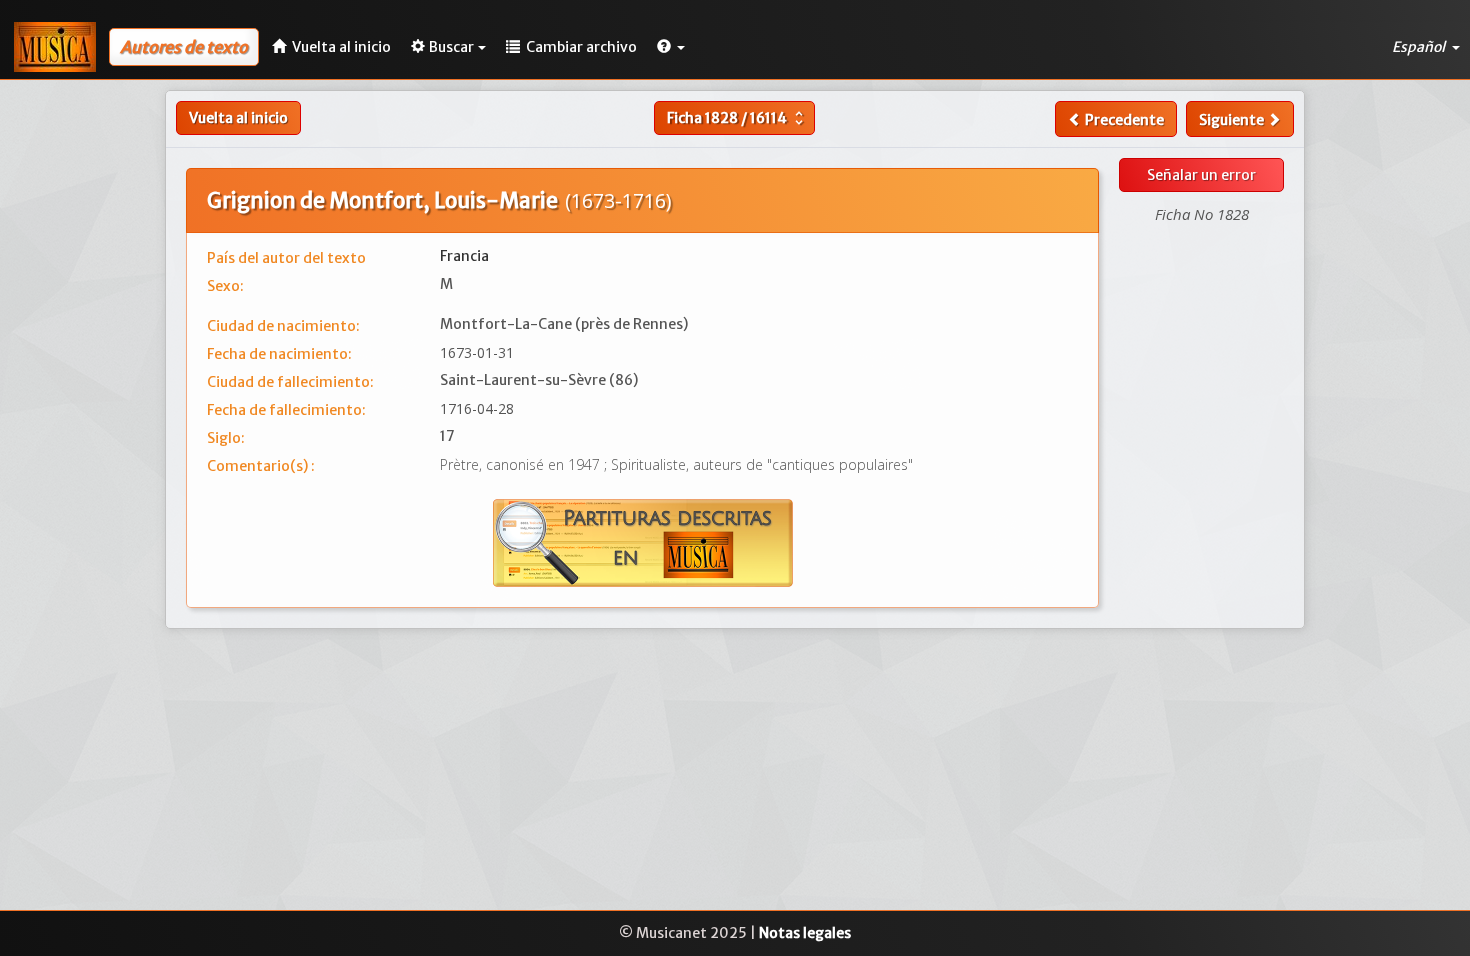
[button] (671, 47)
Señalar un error (1201, 175)
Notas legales (805, 933)
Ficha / (737, 118)
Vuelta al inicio (238, 118)
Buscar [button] (451, 47)
